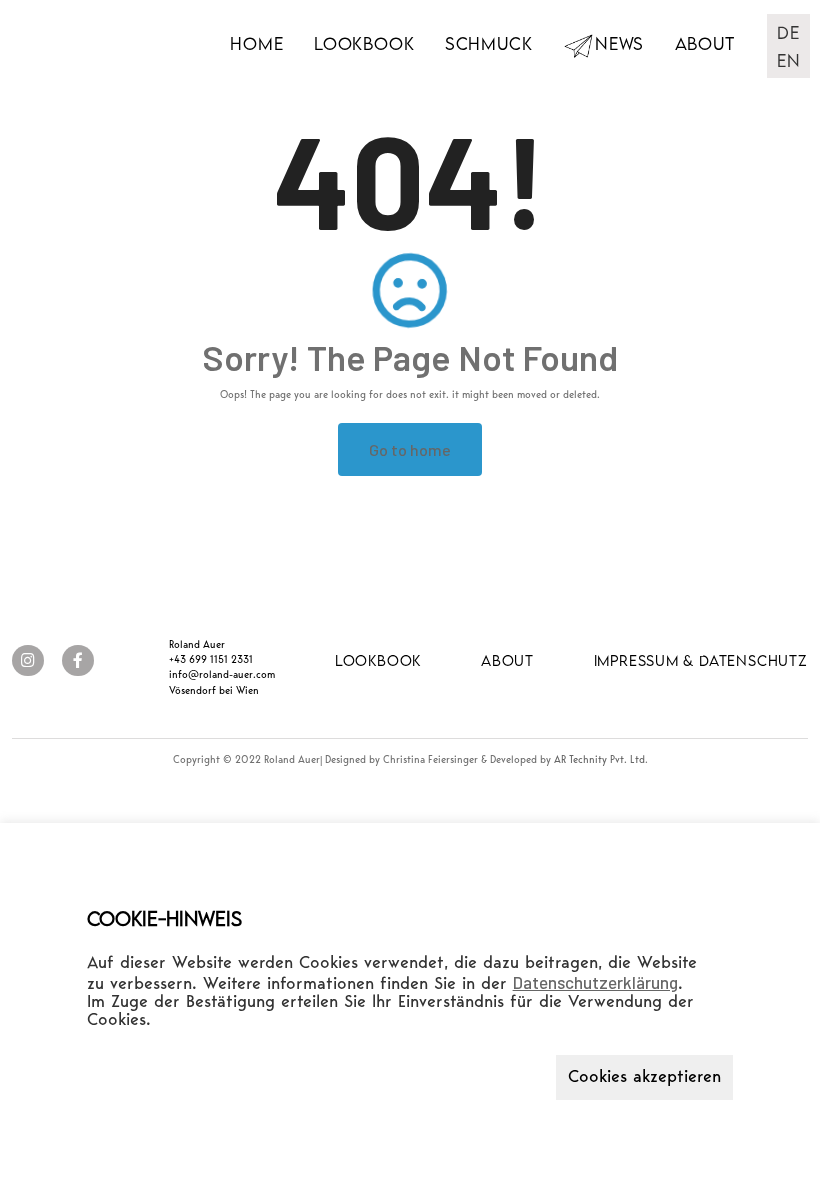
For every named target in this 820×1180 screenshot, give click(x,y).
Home (256, 43)
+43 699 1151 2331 (211, 660)
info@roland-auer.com (222, 675)
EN (789, 60)
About (705, 43)
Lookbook (364, 43)
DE (788, 32)
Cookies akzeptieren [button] (644, 1077)
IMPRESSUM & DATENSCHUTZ (701, 660)
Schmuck (489, 43)
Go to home (410, 449)
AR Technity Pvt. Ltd (599, 760)
